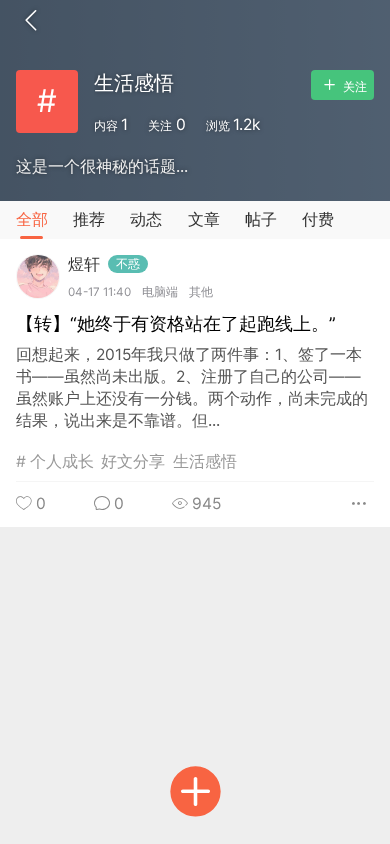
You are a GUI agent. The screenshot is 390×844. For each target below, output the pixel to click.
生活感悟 (205, 461)
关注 (353, 87)
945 (204, 503)
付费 (318, 219)
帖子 (261, 219)
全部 (32, 219)
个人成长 (62, 461)
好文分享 (133, 461)
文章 (204, 219)
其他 (201, 292)
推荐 (89, 219)
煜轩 (104, 264)
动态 (146, 219)
